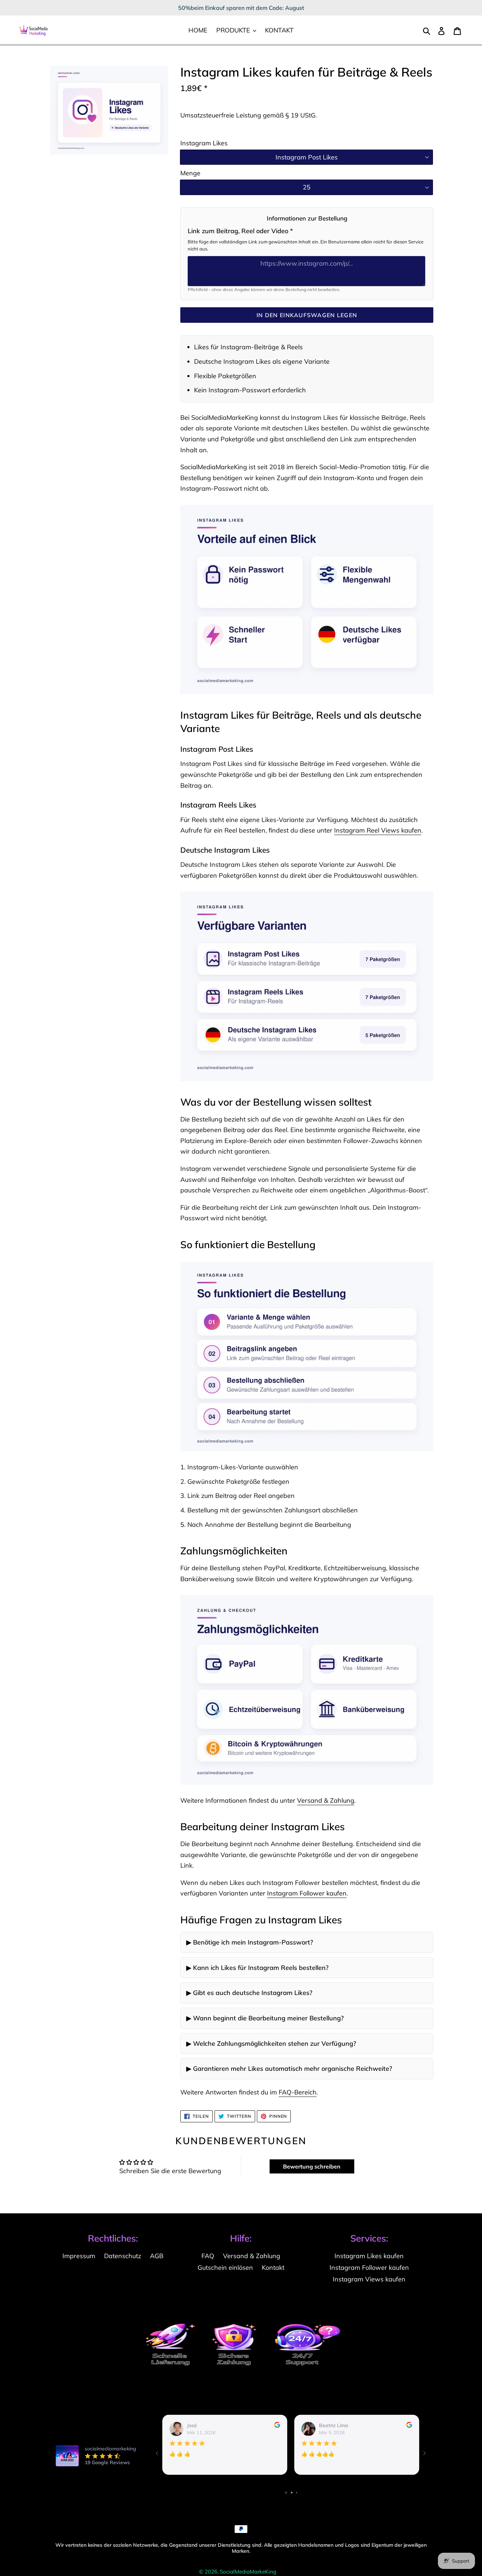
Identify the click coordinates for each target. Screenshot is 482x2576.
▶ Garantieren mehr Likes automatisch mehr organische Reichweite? (289, 2069)
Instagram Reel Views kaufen (378, 830)
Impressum (79, 2256)
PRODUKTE (234, 30)
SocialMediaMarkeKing (248, 2572)
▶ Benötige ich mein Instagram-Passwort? (250, 1942)
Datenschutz (123, 2256)
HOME (198, 30)
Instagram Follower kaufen (307, 1893)
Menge (190, 173)
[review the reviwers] (277, 2426)
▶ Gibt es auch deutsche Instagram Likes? (249, 1993)
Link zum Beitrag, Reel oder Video (240, 231)
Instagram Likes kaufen (369, 2256)
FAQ (208, 2256)
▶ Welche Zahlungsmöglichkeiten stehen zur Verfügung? (271, 2043)
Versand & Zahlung (326, 1800)
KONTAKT (279, 30)
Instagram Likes (204, 143)
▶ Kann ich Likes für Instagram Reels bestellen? (257, 1968)
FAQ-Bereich (298, 2092)
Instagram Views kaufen (369, 2279)
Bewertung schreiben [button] (312, 2166)
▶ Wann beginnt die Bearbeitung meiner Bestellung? (265, 2018)
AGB (157, 2256)
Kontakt (273, 2267)
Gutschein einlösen (225, 2267)
